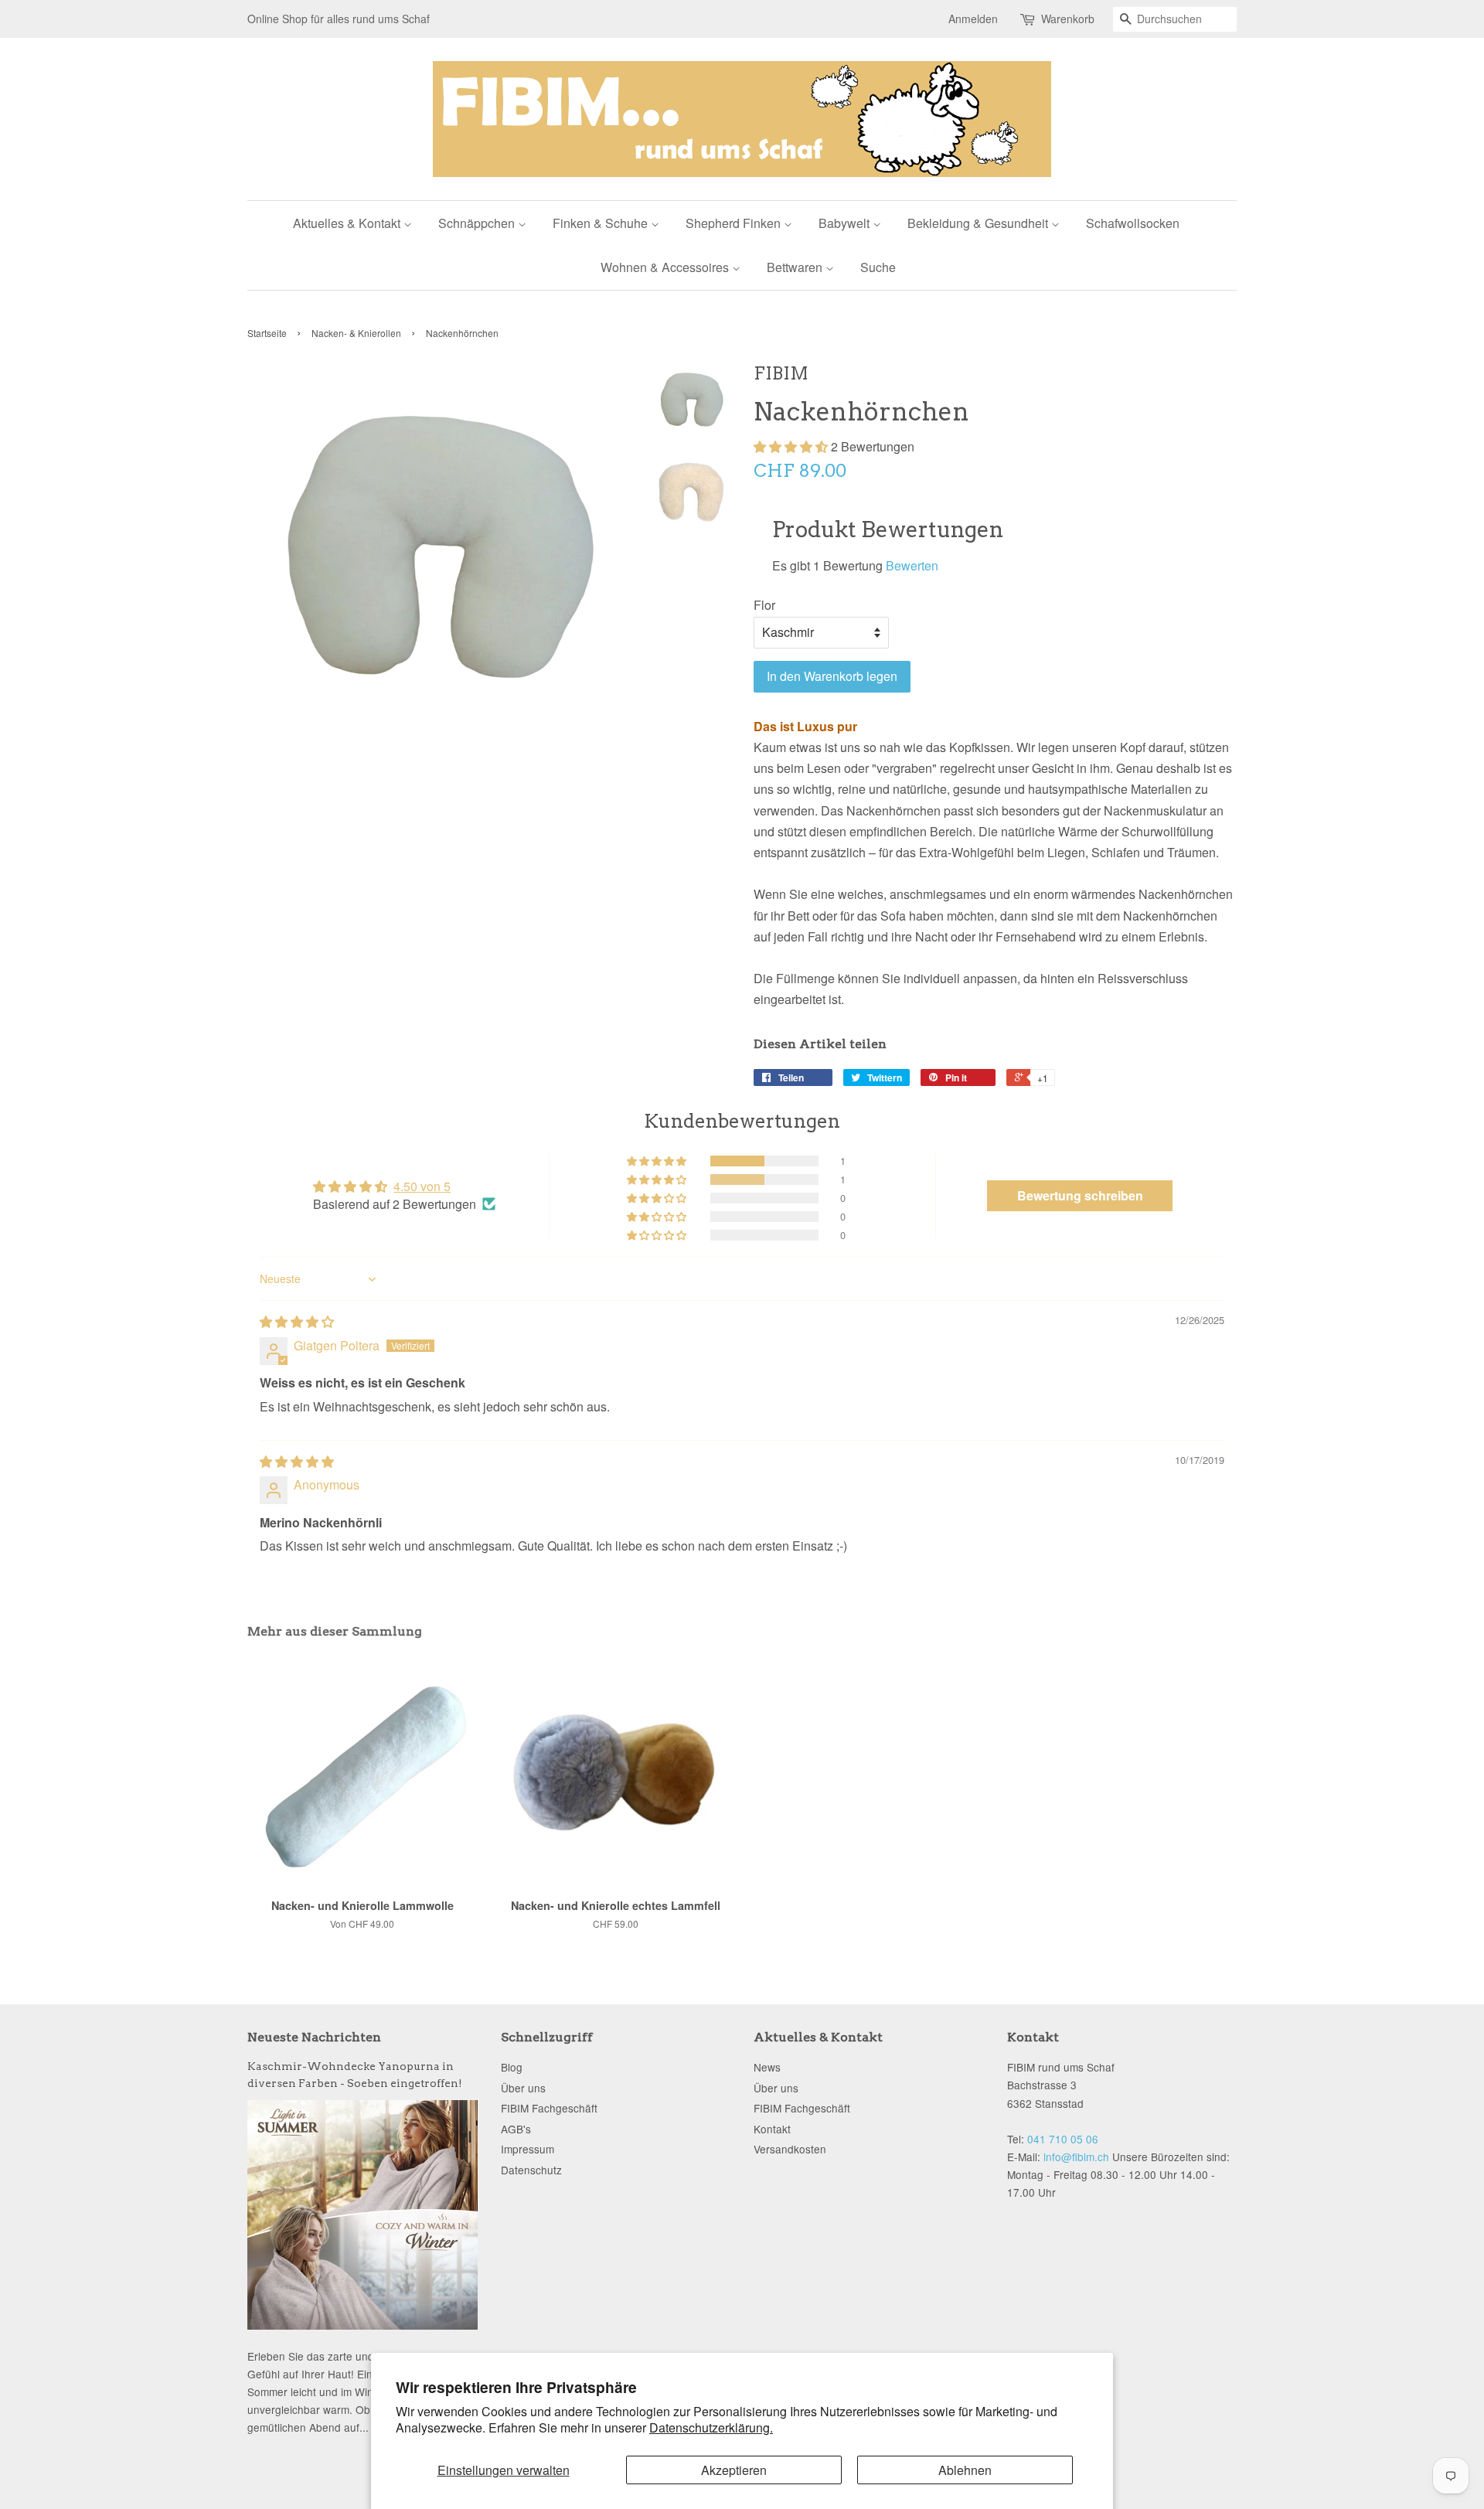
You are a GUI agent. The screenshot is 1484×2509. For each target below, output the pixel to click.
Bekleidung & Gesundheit (979, 223)
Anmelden (973, 19)
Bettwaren (796, 267)
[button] (792, 446)
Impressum (528, 2149)
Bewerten (912, 565)
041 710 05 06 (1063, 2139)
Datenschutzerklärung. (711, 2427)
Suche (878, 267)
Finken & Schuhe (602, 223)
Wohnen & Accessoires (666, 267)
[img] (297, 1321)
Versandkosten (790, 2149)
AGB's (516, 2129)
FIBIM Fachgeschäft (549, 2108)
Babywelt (846, 223)
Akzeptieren (734, 2470)
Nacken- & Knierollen (356, 333)
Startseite (267, 333)
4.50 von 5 (422, 1186)
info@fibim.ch (1076, 2157)
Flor (764, 605)
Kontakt (772, 2129)
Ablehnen (965, 2470)
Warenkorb (1068, 19)
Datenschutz (531, 2170)
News (767, 2067)
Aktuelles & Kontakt (348, 223)
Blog (512, 2067)
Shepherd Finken (735, 223)
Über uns (523, 2088)
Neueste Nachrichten (314, 2037)
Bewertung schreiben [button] (1080, 1195)
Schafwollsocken (1133, 223)
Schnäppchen (478, 223)
